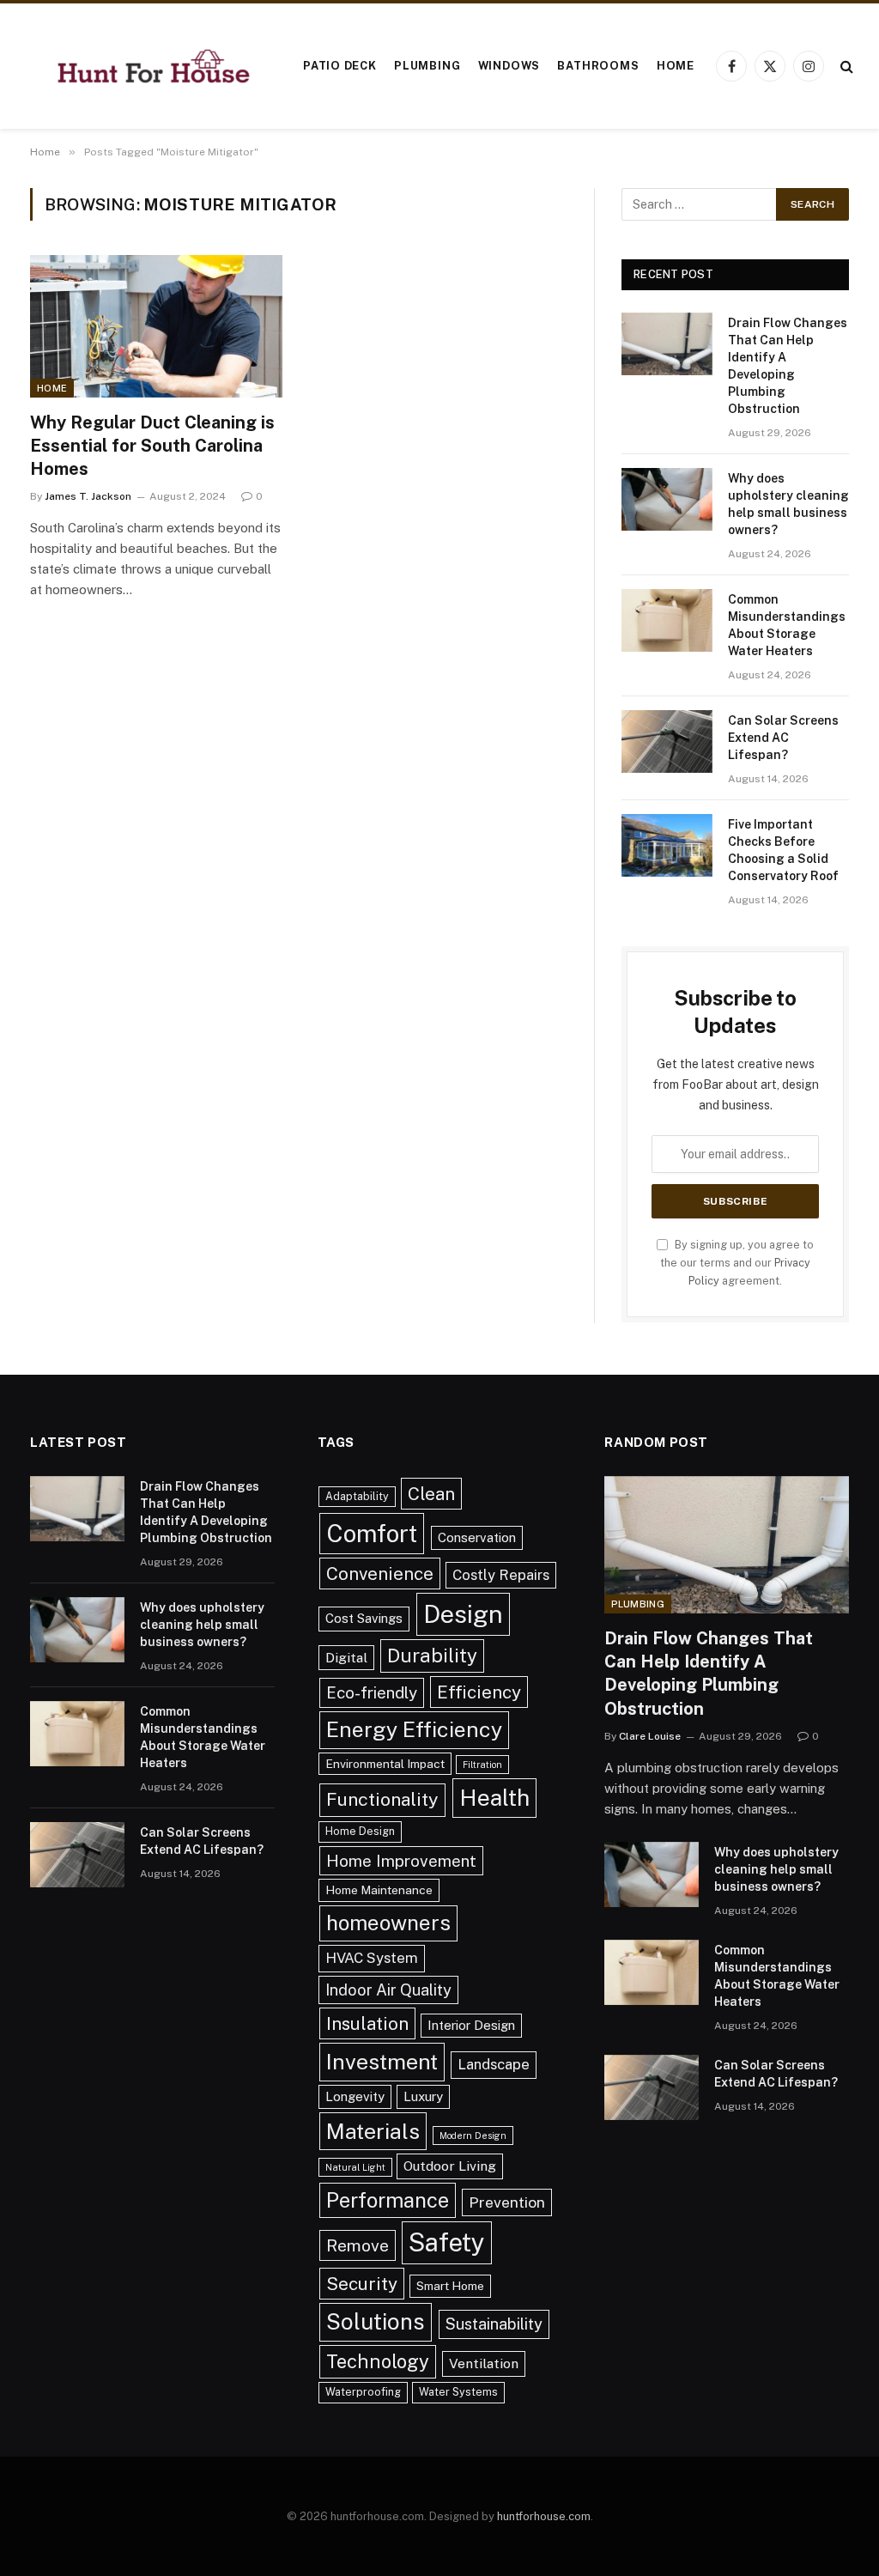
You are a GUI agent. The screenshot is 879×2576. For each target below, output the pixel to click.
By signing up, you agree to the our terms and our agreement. (737, 1263)
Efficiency (479, 1692)
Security (362, 2284)
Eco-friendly (372, 1692)
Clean (431, 1494)
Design (463, 1614)
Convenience (380, 1574)
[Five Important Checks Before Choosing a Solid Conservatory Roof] (667, 845)
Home (676, 66)
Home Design (360, 1831)
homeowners (388, 1923)
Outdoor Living (450, 2166)
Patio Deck (340, 66)
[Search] (845, 67)
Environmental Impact (385, 1764)
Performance (388, 2200)
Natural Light (355, 2167)
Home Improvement (401, 1861)
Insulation (367, 2023)
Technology (378, 2361)
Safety (447, 2242)
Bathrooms (598, 66)
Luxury (423, 2096)
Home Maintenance (379, 1890)
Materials (373, 2131)
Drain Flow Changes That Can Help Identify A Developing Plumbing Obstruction (788, 366)
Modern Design (473, 2136)
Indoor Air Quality (388, 1990)
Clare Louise (650, 1736)
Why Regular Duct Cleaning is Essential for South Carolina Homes (152, 446)
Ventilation (484, 2363)
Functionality (382, 1799)
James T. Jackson (88, 496)
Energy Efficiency (414, 1729)
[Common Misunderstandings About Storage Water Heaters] (667, 620)
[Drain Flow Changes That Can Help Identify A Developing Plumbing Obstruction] (667, 344)
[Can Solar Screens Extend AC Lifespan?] (667, 741)
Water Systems (458, 2392)
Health (494, 1798)
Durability (432, 1656)
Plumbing (427, 66)
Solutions (376, 2321)
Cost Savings (364, 1618)
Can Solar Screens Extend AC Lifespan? (783, 738)
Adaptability (357, 1496)
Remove (358, 2245)
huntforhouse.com (544, 2516)
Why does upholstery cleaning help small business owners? (788, 504)
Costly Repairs (501, 1575)
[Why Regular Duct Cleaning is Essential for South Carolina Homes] (156, 326)
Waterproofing (363, 2392)
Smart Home (450, 2286)
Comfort (372, 1533)
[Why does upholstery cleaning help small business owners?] (667, 499)
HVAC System (372, 1958)
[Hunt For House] (154, 67)
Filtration (482, 1765)
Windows (509, 66)
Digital (346, 1658)
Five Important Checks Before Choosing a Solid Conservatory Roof (783, 850)
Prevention (507, 2202)
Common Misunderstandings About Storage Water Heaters (787, 625)
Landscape (494, 2064)
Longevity (355, 2096)
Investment (382, 2062)
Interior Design (471, 2025)
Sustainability (494, 2324)
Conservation (477, 1537)
